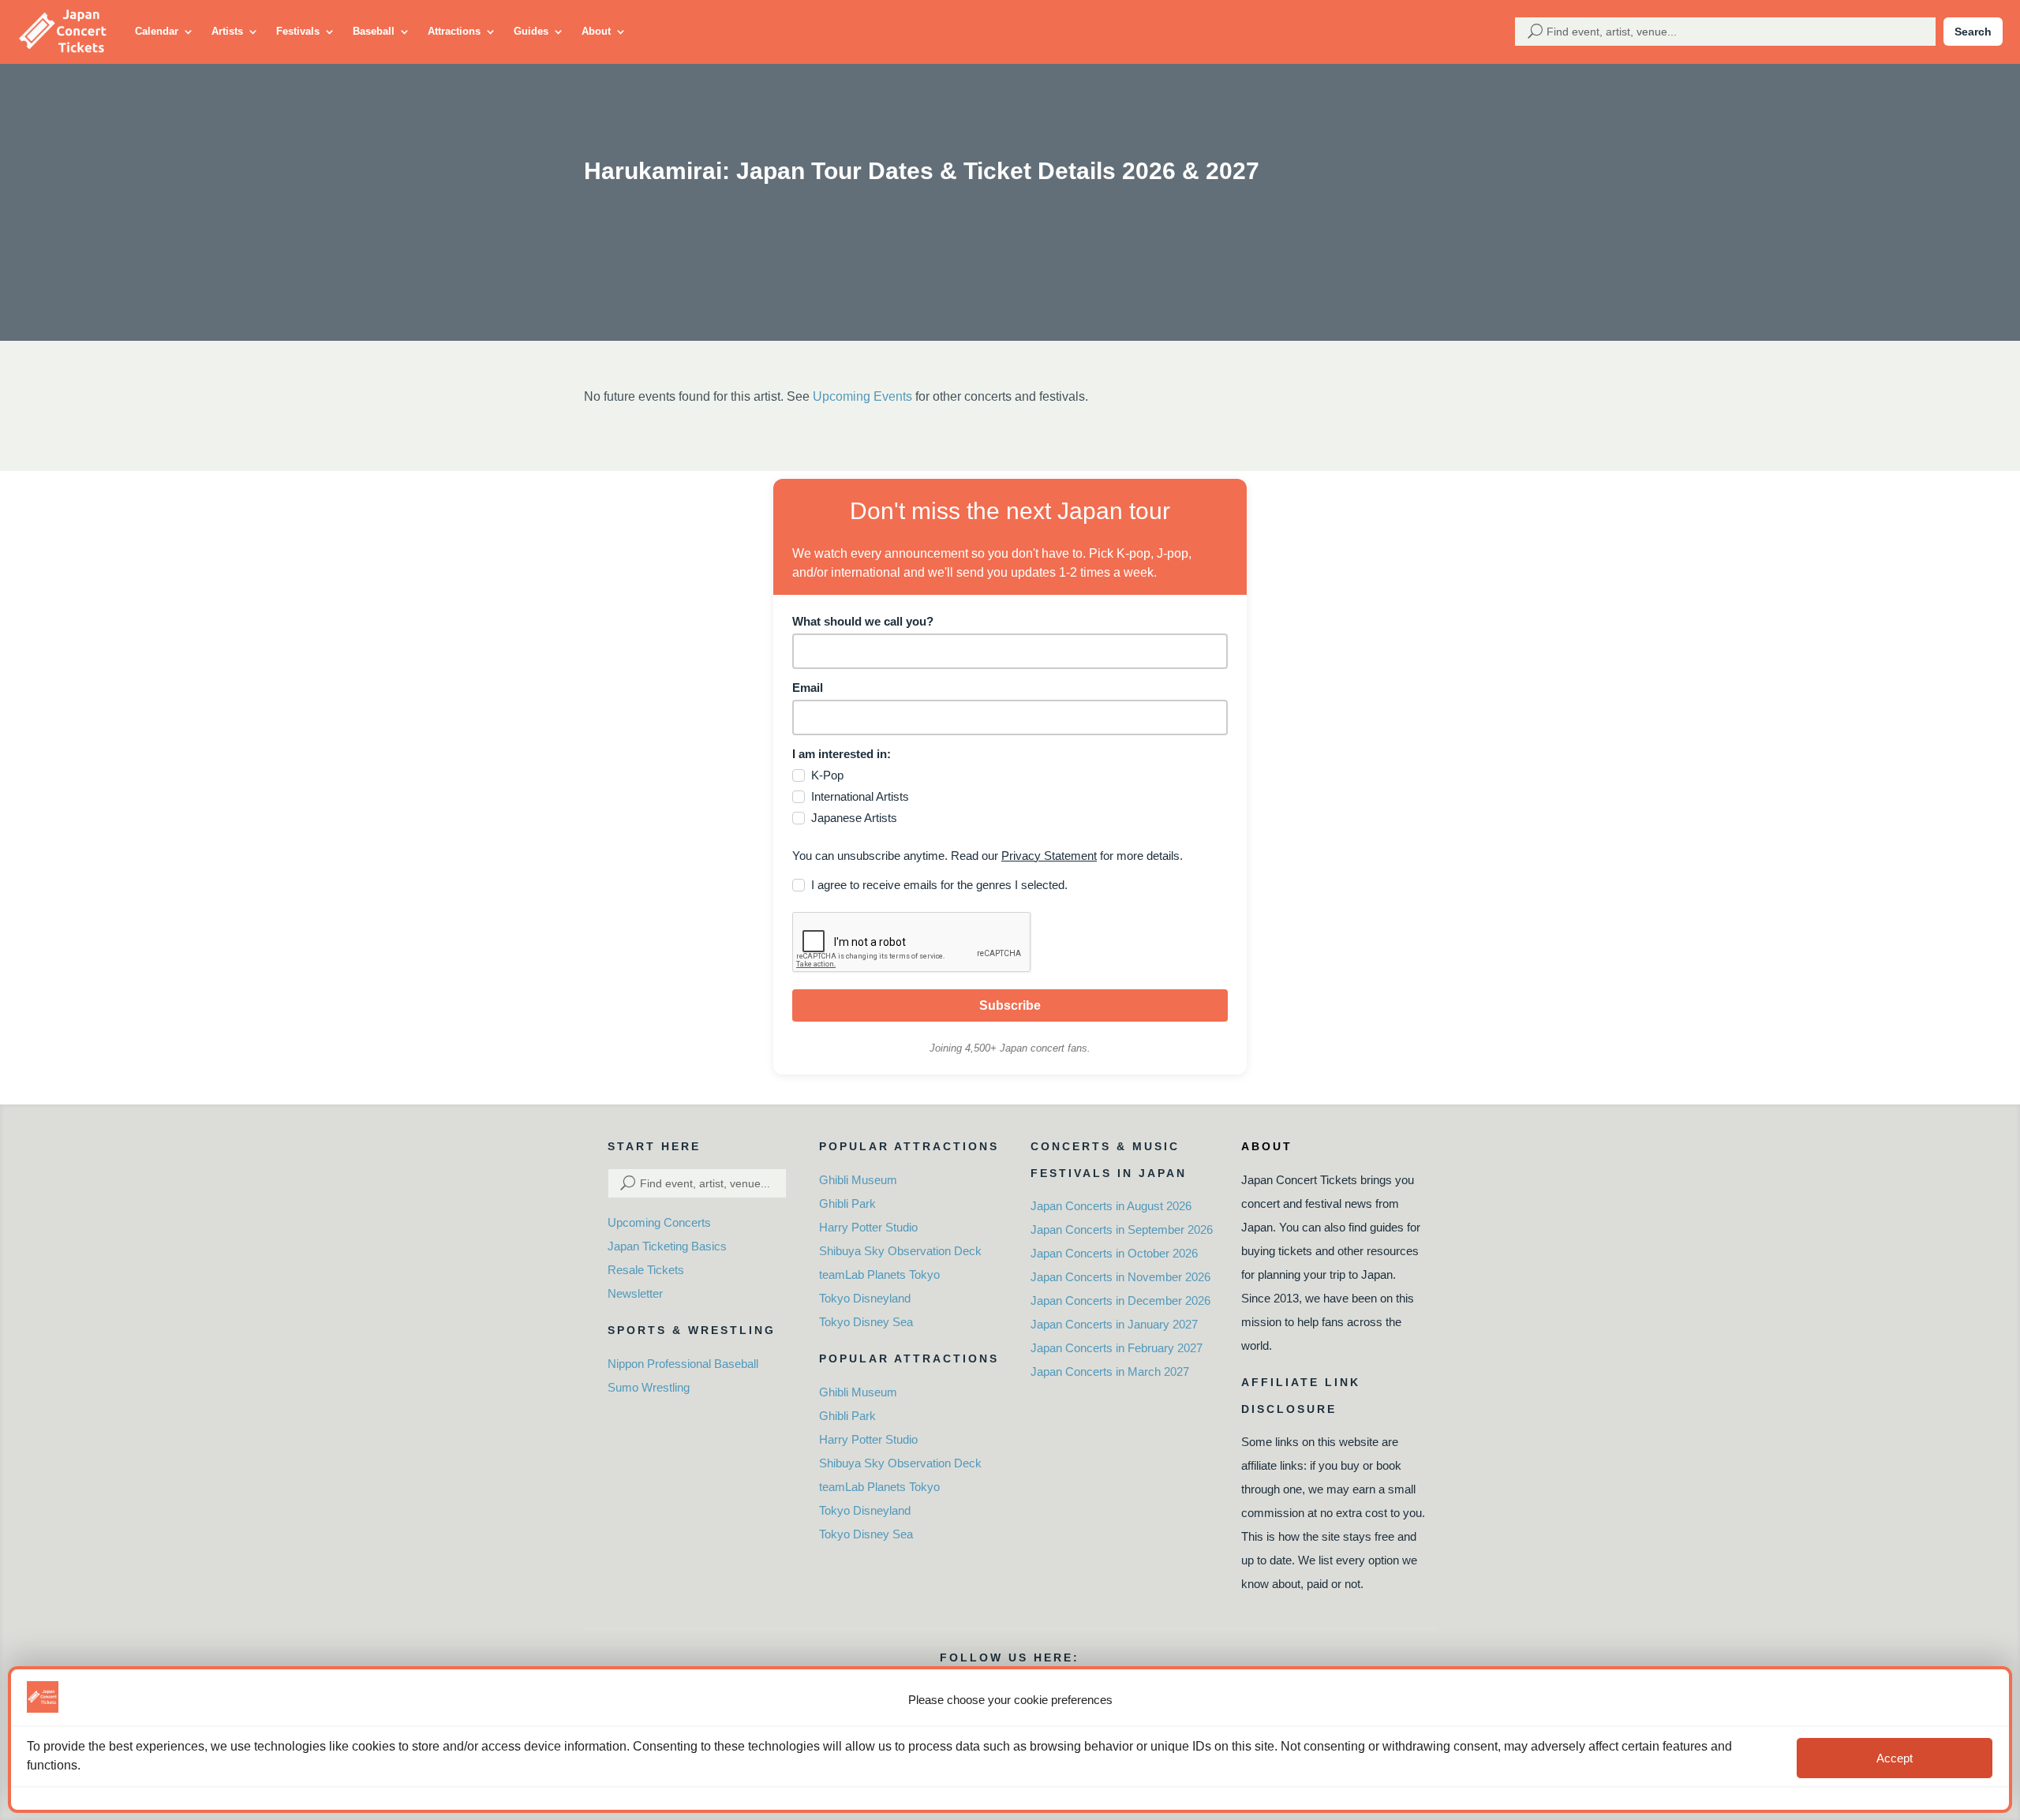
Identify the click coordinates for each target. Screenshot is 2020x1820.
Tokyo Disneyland (865, 1298)
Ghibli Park (847, 1203)
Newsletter (635, 1293)
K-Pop (827, 775)
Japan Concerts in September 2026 (1122, 1230)
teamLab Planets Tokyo (879, 1274)
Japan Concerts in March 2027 (1110, 1372)
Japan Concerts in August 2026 (1111, 1206)
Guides (531, 31)
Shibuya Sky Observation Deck (900, 1251)
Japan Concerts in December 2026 (1120, 1301)
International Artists (860, 796)
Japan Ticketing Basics (667, 1246)
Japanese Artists (854, 818)
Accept (1895, 1758)
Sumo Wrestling (649, 1387)
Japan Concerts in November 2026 (1120, 1277)
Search (1973, 32)
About (596, 31)
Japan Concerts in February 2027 (1117, 1348)
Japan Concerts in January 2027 (1114, 1324)
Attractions (454, 31)
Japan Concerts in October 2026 (1114, 1253)
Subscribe (1010, 1005)
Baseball (374, 31)
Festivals (298, 31)
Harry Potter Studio (868, 1227)
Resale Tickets (646, 1270)
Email (808, 688)
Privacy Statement (1049, 856)
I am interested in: (842, 754)
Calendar (157, 31)
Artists (227, 31)
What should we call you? (863, 621)
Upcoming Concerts (659, 1222)
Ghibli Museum (858, 1180)
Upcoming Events (862, 396)
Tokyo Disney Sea (866, 1322)
